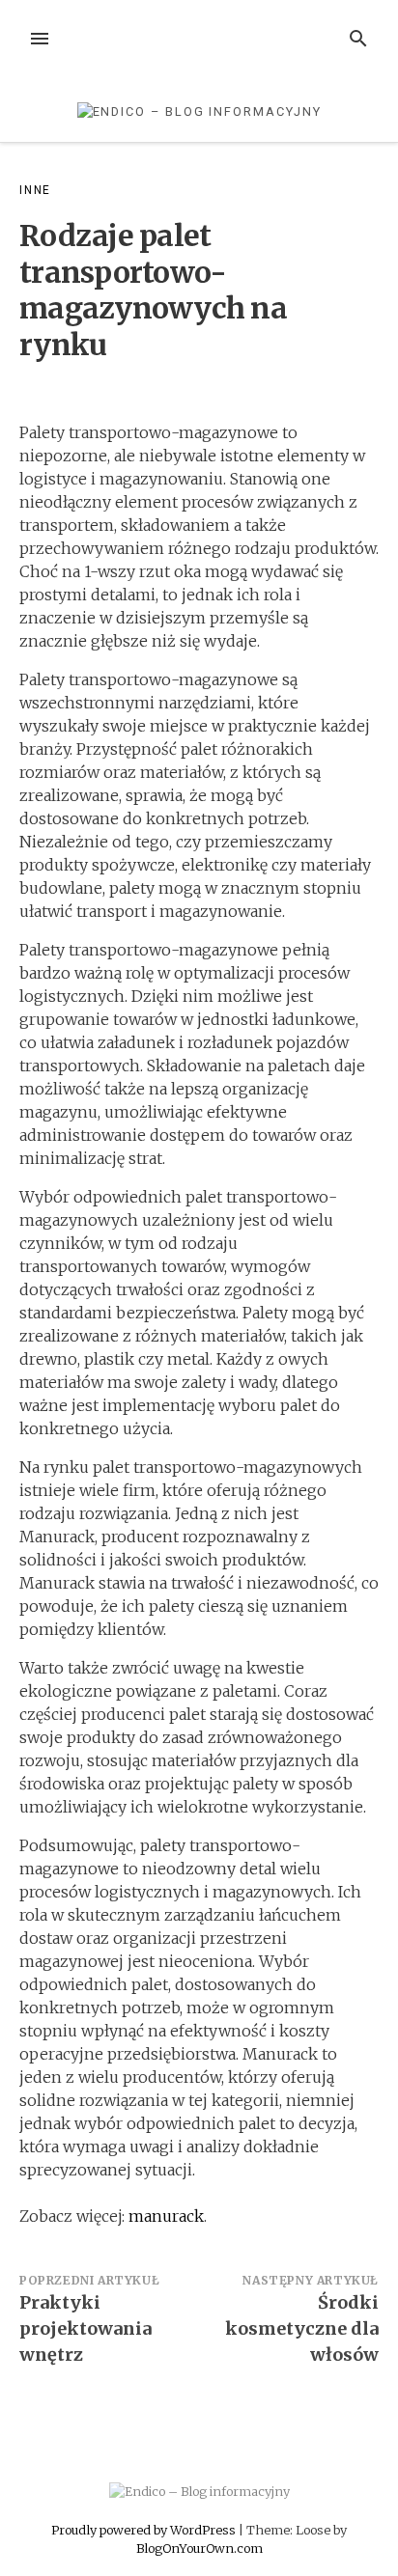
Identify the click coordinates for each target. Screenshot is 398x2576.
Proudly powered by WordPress (145, 2530)
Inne (35, 190)
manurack (166, 2216)
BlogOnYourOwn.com (199, 2548)
